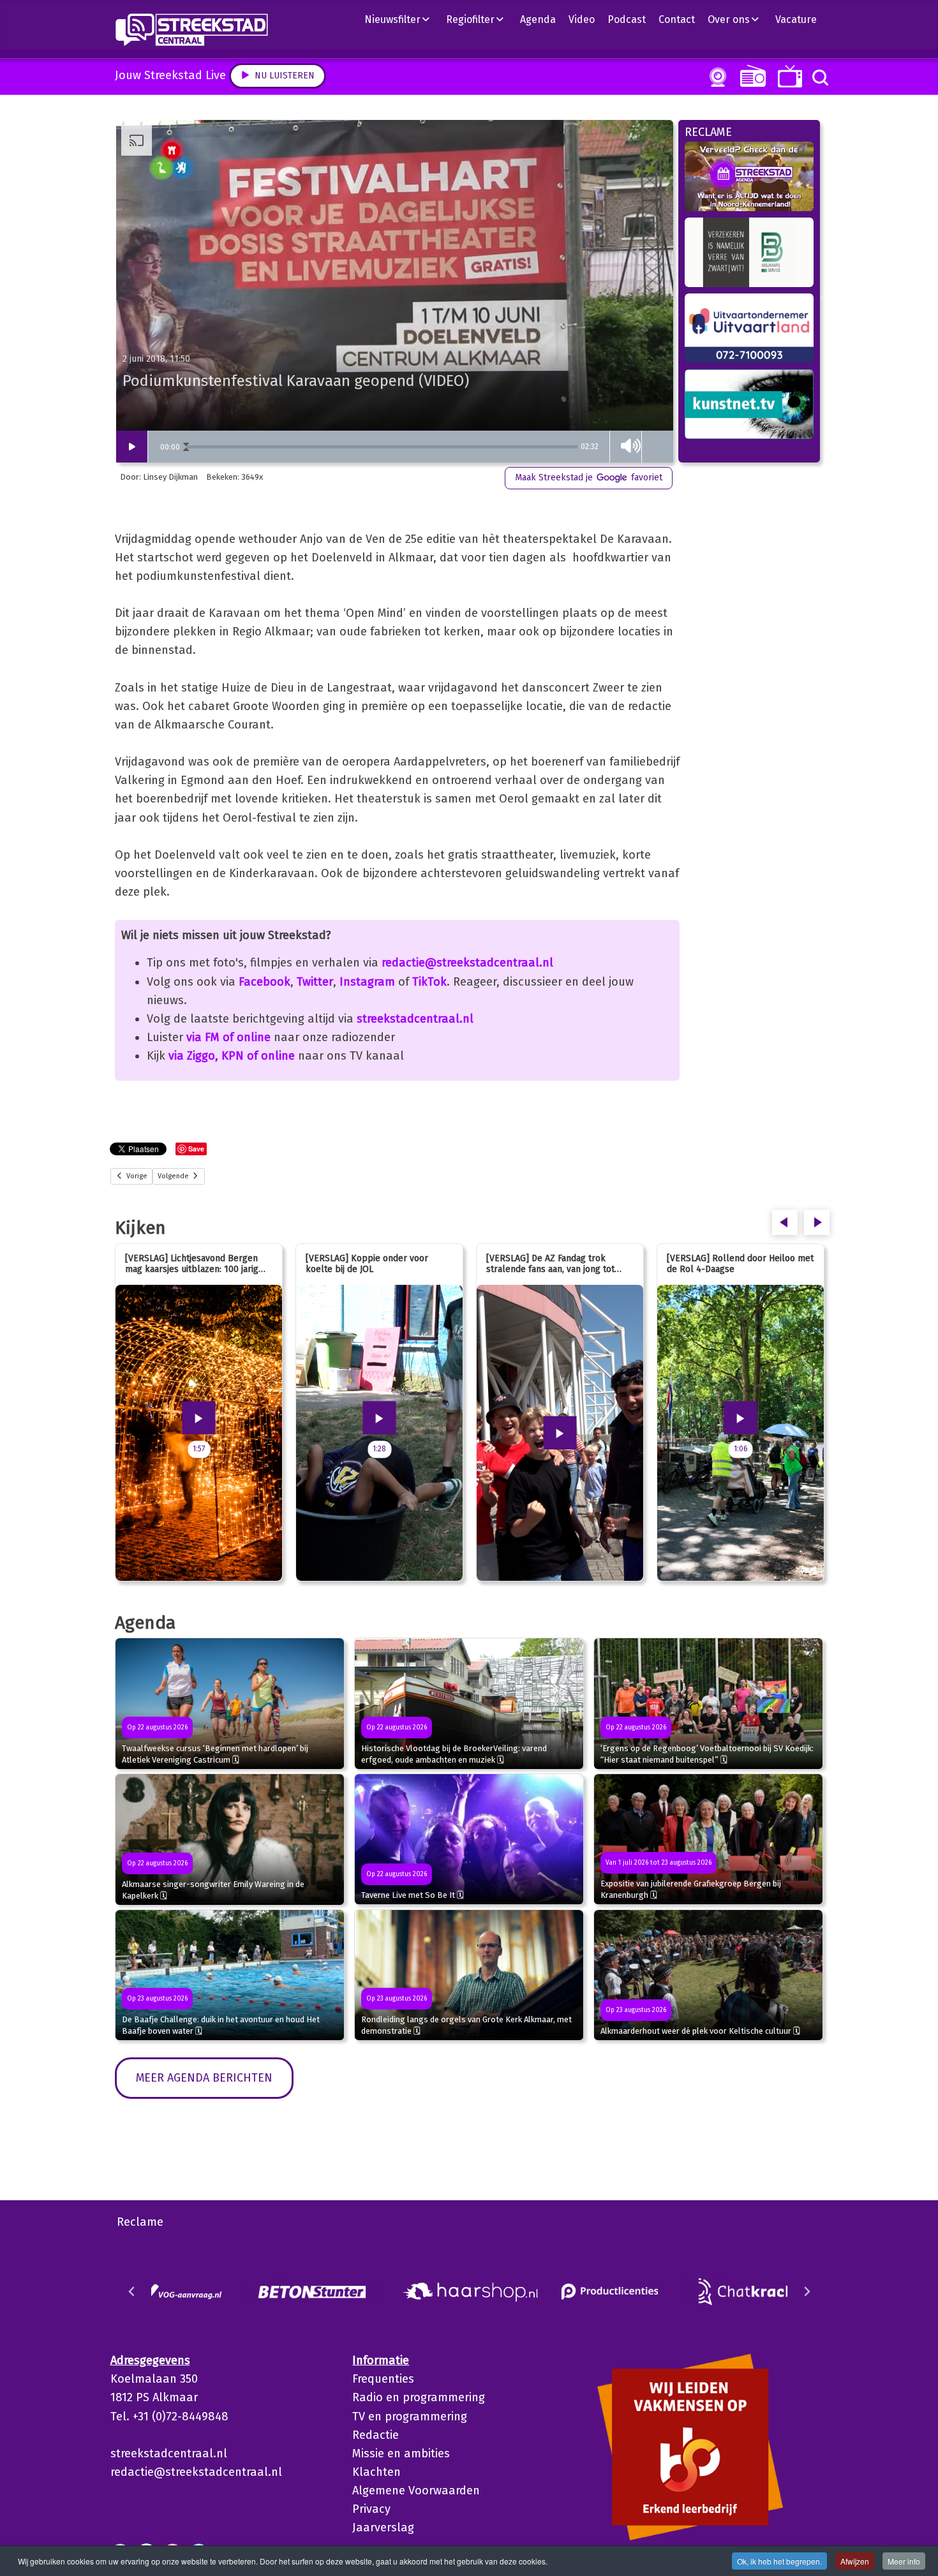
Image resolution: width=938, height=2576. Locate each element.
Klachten (376, 2472)
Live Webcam (715, 77)
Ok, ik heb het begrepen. (779, 2561)
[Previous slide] (132, 2291)
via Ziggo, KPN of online (232, 1056)
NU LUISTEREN (750, 76)
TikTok (429, 982)
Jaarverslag (383, 2528)
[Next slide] (807, 2291)
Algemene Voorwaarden (416, 2491)
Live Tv (788, 76)
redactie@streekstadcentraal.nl (467, 963)
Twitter (315, 982)
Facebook (264, 982)
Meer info (904, 2561)
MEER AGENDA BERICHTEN (204, 2078)
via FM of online (228, 1037)
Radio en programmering (419, 2397)
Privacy (371, 2509)
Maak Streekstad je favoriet (589, 477)
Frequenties (383, 2379)
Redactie (376, 2435)
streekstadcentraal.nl (415, 1019)
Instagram (367, 982)
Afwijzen (855, 2561)
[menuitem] (402, 19)
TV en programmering (410, 2417)
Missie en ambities (401, 2454)
